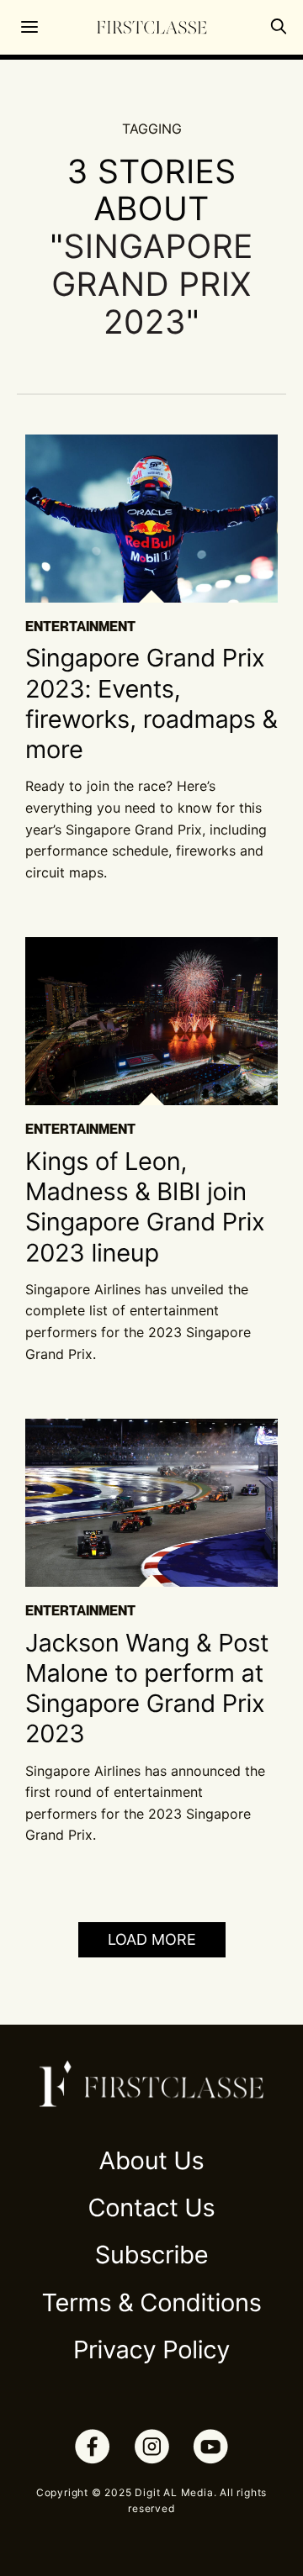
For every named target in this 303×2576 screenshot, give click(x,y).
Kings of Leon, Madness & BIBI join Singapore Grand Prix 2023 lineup (145, 1208)
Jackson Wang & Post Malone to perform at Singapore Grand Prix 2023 (147, 1689)
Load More (152, 1939)
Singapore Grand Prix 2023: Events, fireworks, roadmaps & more (151, 704)
